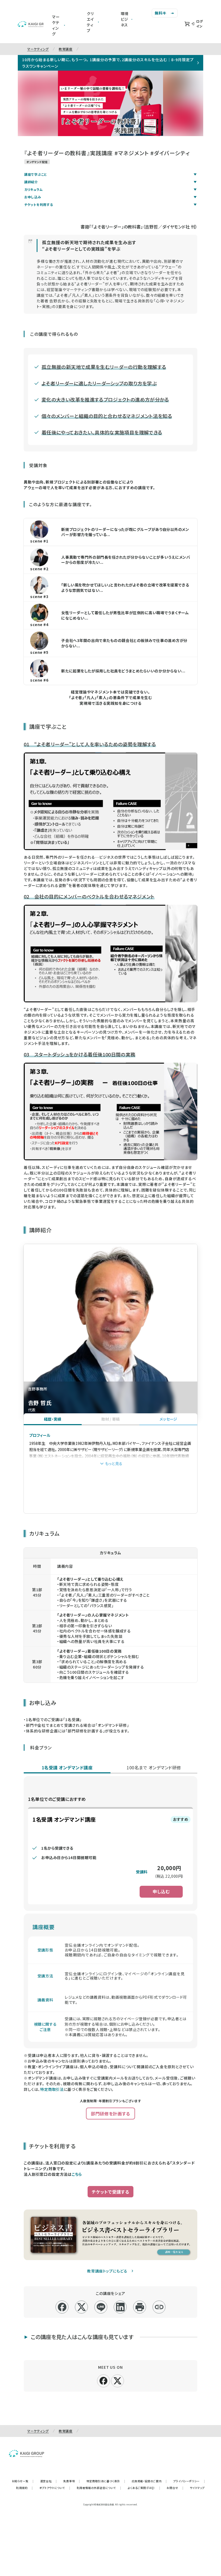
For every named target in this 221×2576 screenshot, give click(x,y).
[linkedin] (120, 2307)
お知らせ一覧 (23, 2481)
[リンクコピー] (159, 2307)
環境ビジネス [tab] (125, 19)
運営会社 (49, 2481)
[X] (118, 2380)
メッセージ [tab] (168, 1419)
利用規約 (25, 2488)
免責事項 (72, 2481)
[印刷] (140, 2307)
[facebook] (62, 2307)
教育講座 (66, 49)
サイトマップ (197, 2488)
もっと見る (114, 1463)
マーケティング (38, 49)
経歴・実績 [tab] (53, 1419)
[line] (101, 2307)
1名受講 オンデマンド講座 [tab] (67, 1767)
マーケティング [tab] (56, 25)
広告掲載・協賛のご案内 (149, 2481)
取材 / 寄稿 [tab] (111, 1419)
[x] (82, 2307)
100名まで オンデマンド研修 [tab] (154, 1767)
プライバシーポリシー (189, 2481)
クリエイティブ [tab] (90, 22)
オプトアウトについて (55, 2488)
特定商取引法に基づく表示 (106, 2481)
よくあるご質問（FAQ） (144, 2488)
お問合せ (175, 2488)
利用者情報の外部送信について (99, 2488)
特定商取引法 (52, 2089)
